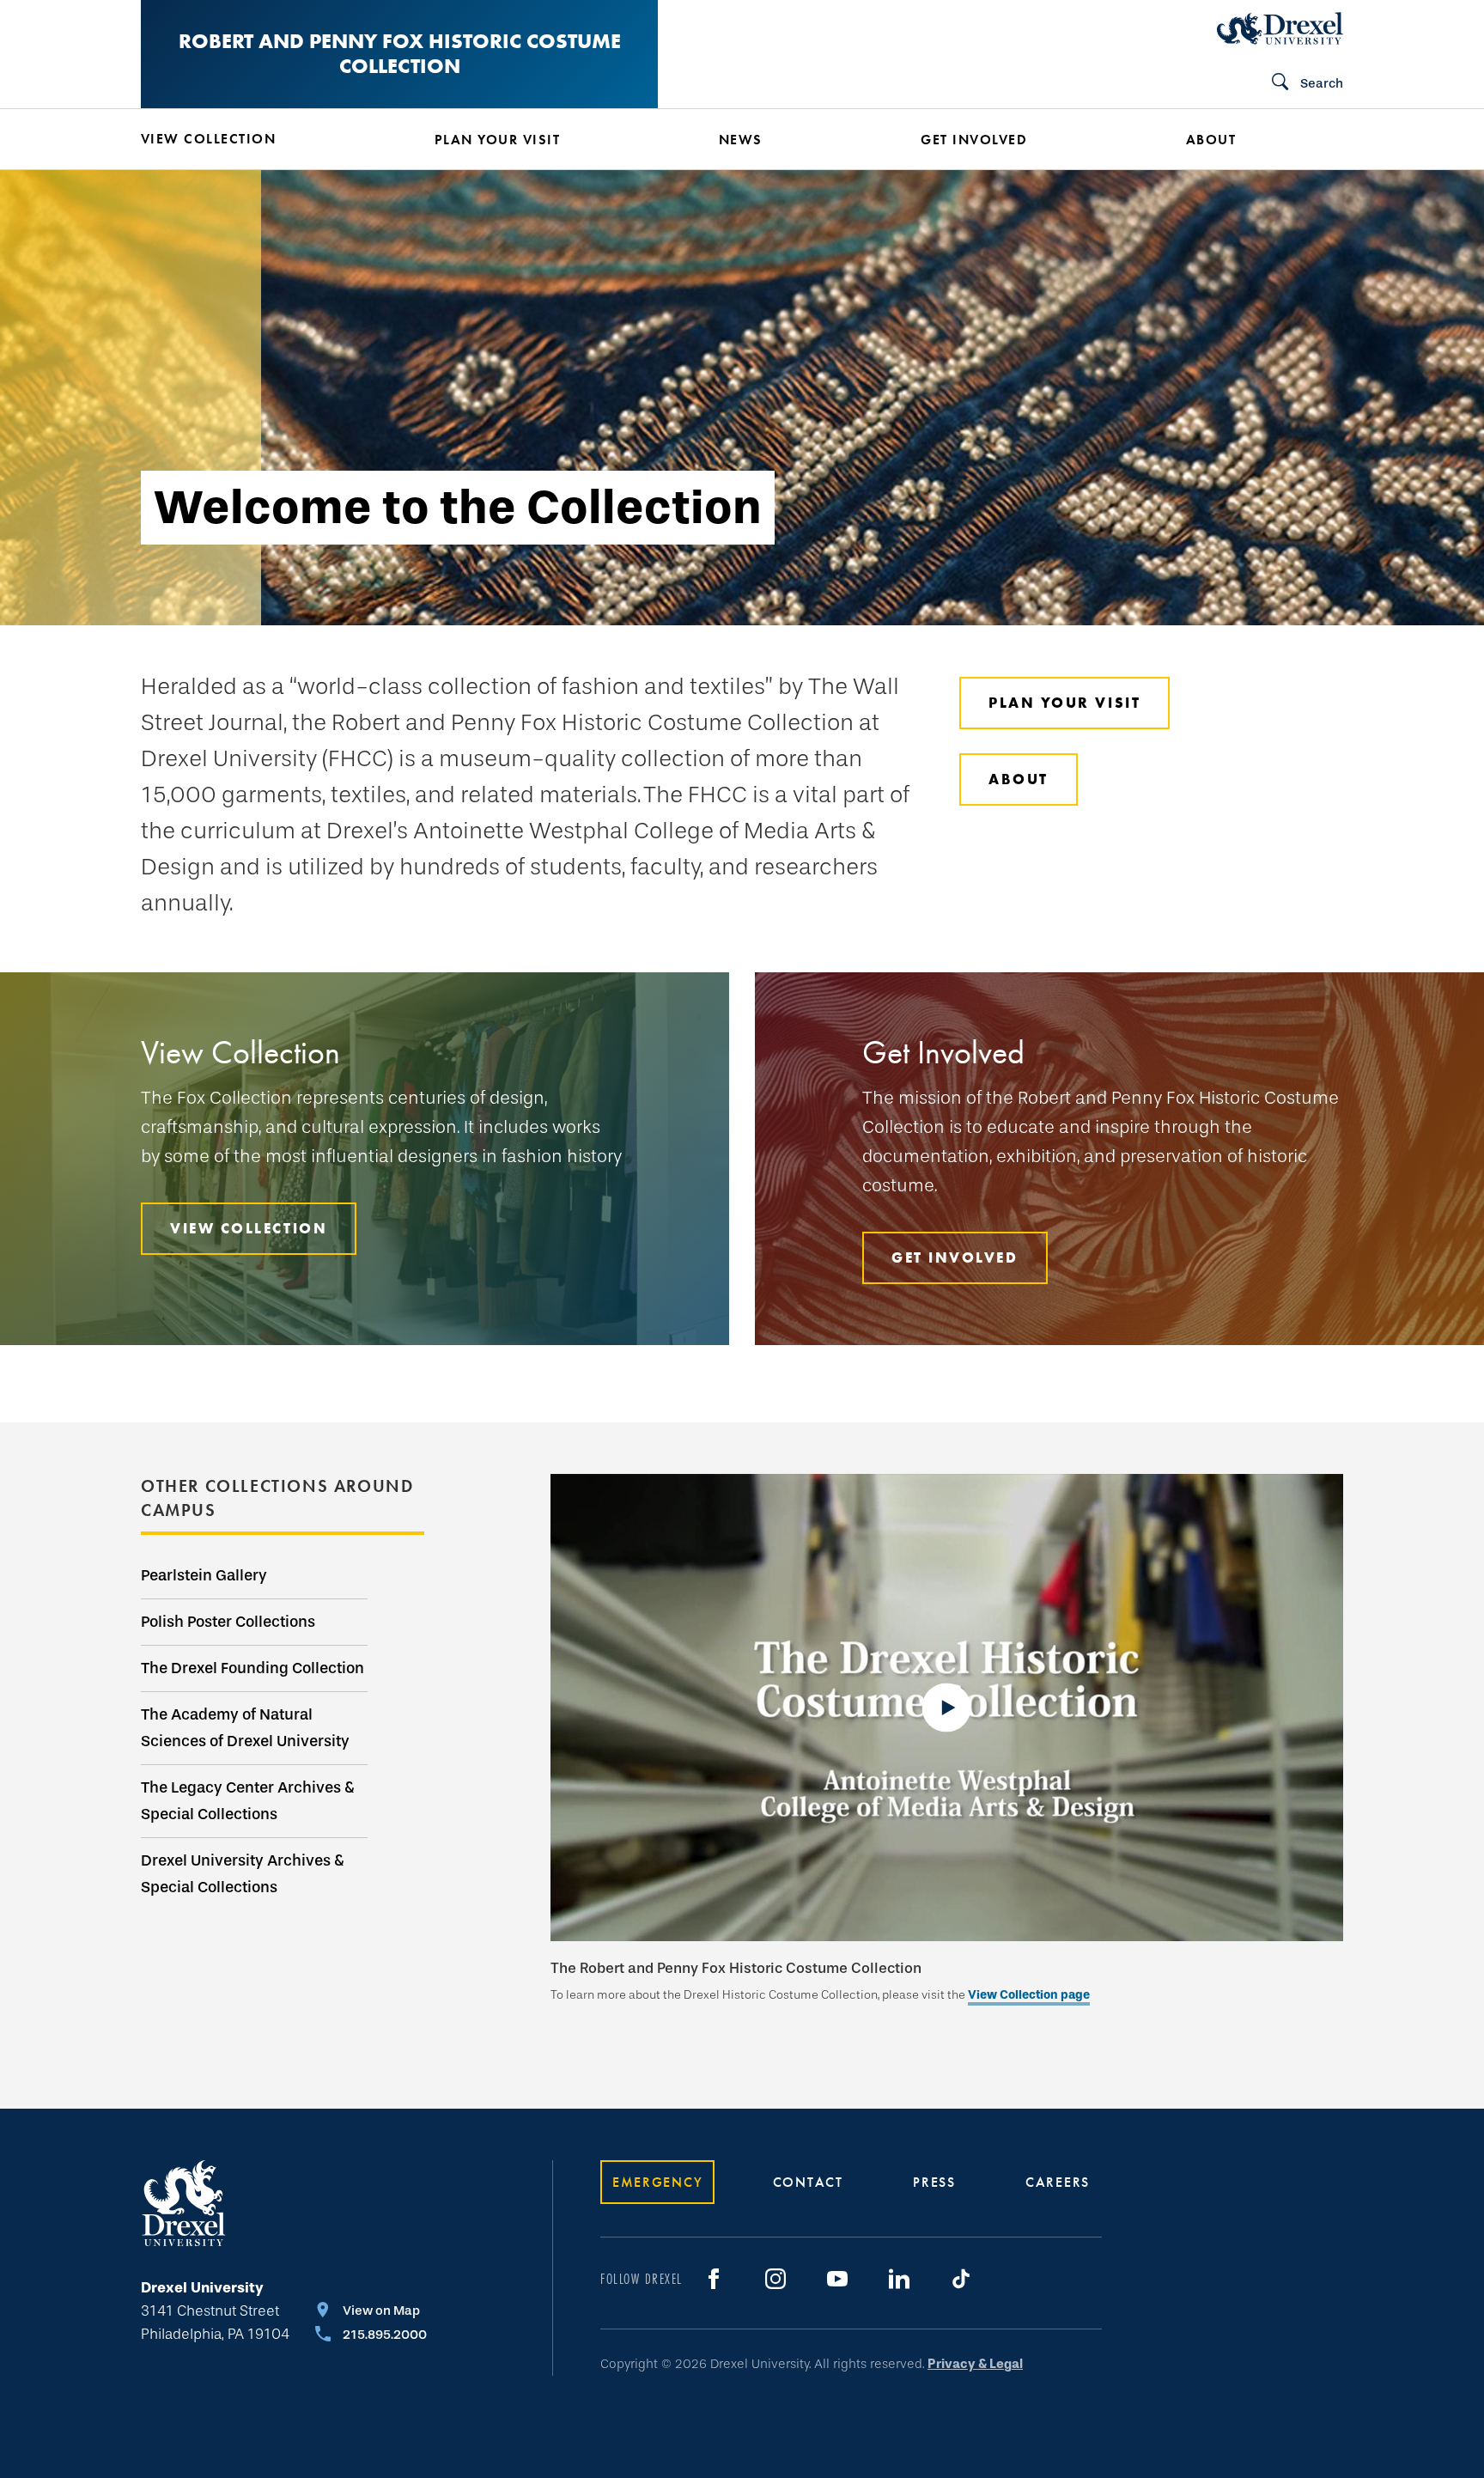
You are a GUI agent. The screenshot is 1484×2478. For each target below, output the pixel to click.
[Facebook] (714, 2279)
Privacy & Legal (975, 2364)
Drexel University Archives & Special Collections (243, 1874)
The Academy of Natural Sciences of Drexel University (245, 1728)
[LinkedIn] (899, 2279)
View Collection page (1029, 1995)
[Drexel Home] (1280, 28)
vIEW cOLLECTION (249, 1228)
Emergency (657, 2182)
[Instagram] (775, 2279)
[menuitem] (262, 139)
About (1019, 779)
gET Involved (955, 1257)
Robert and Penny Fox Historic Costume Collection (400, 53)
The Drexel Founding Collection (252, 1668)
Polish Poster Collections (228, 1622)
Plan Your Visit (1064, 703)
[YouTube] (837, 2279)
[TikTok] (961, 2279)
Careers (1058, 2182)
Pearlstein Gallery (204, 1575)
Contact (808, 2182)
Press (934, 2182)
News (741, 140)
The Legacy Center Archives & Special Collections (248, 1801)
